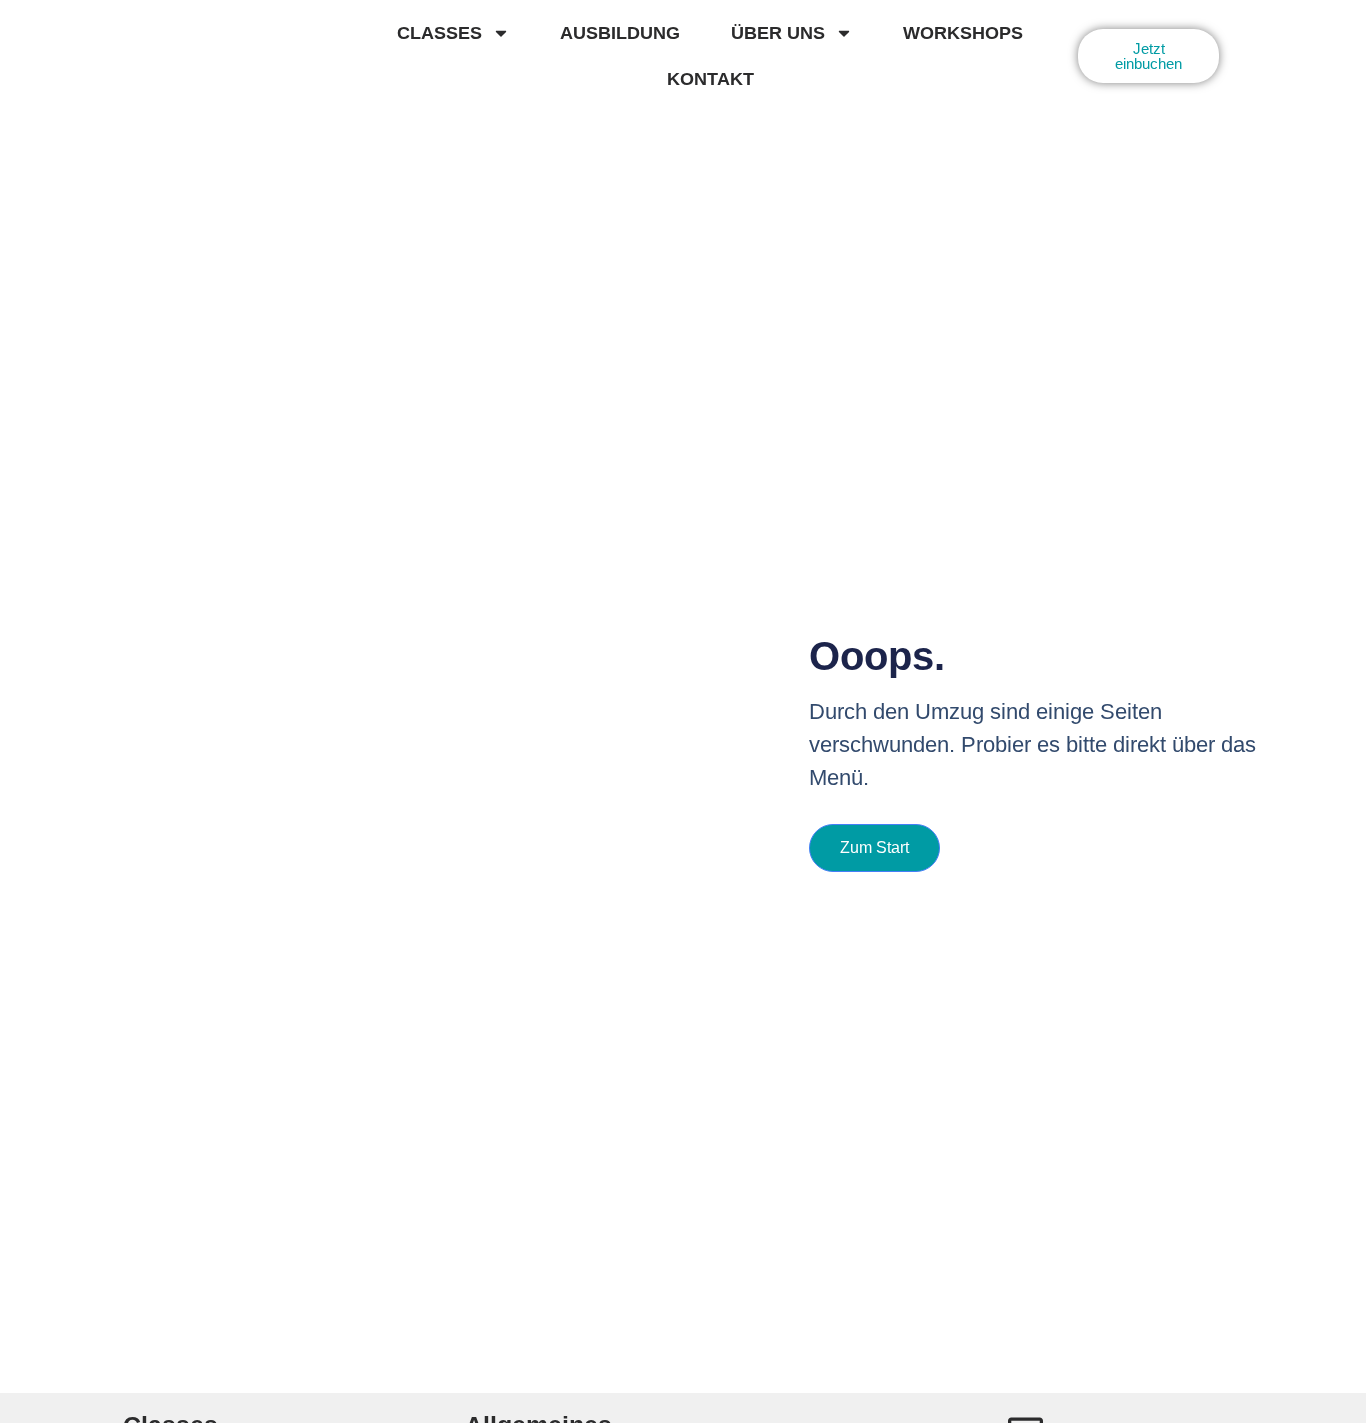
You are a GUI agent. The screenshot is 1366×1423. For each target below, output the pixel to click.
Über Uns (778, 33)
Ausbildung (620, 33)
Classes (439, 33)
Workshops (963, 33)
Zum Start (874, 847)
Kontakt (710, 79)
